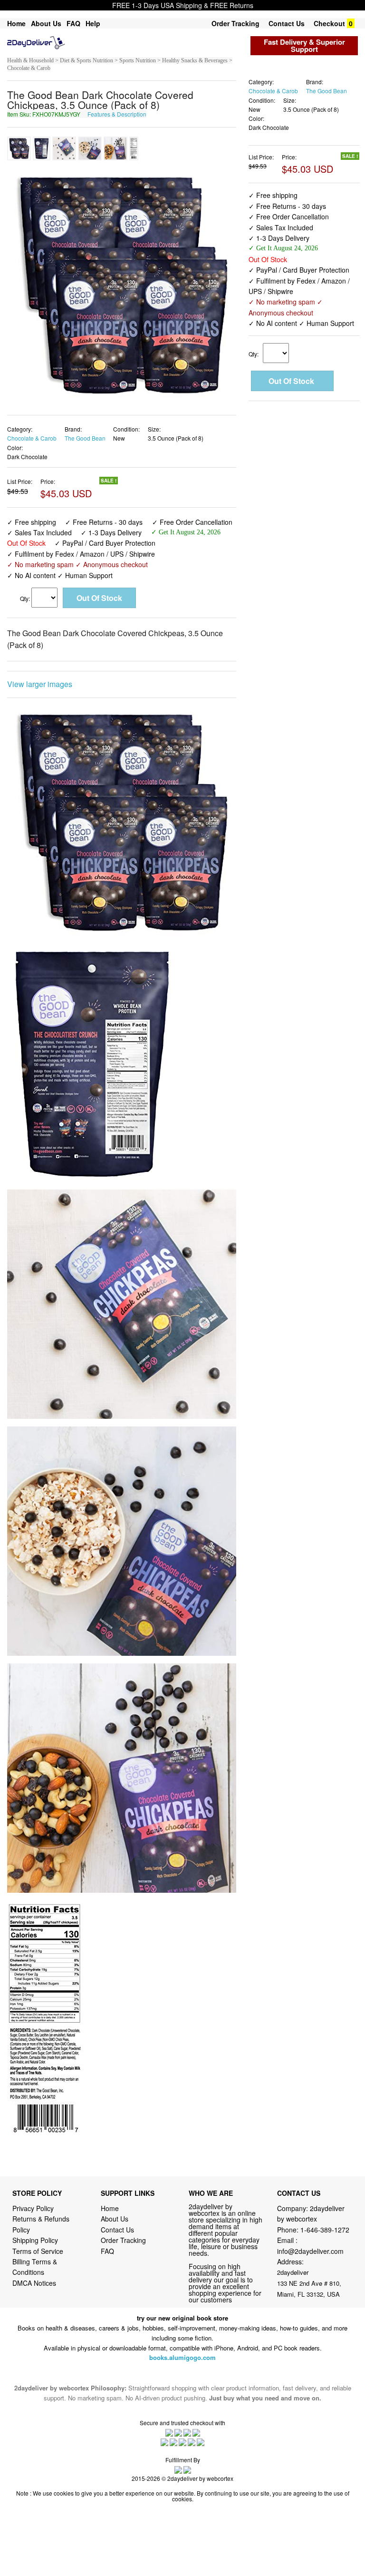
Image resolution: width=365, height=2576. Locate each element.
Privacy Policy (33, 2208)
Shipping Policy (36, 2240)
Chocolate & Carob (32, 438)
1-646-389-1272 (325, 2230)
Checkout (329, 23)
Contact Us (287, 23)
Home (16, 23)
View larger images (40, 684)
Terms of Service (38, 2251)
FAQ (73, 23)
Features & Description (117, 114)
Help (93, 23)
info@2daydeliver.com (310, 2251)
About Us (46, 23)
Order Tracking (235, 23)
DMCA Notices (34, 2283)
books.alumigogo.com (182, 2357)
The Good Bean (85, 438)
